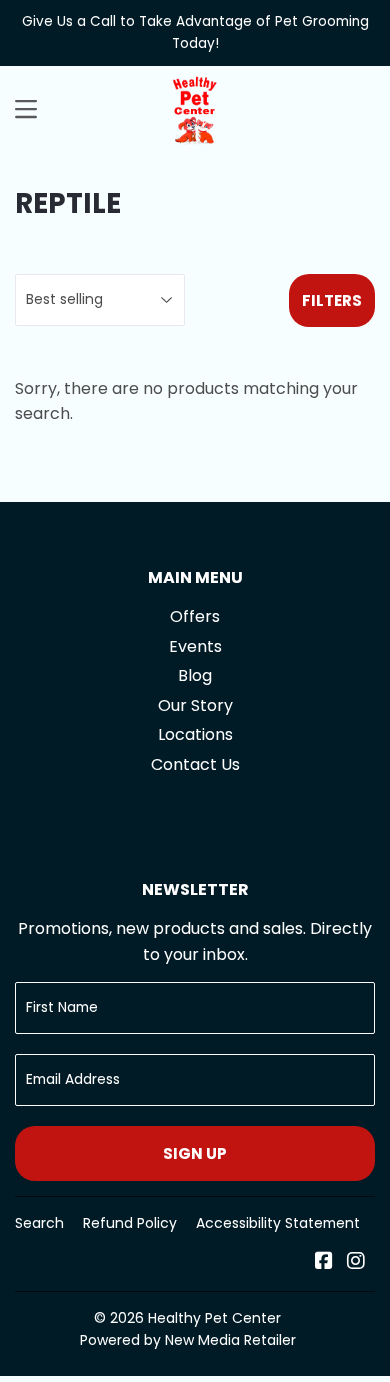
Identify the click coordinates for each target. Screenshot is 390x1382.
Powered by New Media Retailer (188, 1340)
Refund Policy (130, 1223)
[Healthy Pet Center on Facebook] (324, 1262)
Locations (195, 734)
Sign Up (195, 1153)
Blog (195, 675)
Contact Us (195, 764)
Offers (195, 616)
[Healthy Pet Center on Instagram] (356, 1262)
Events (195, 646)
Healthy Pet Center (214, 1318)
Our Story (195, 705)
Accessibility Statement (278, 1223)
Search (39, 1223)
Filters (332, 300)
